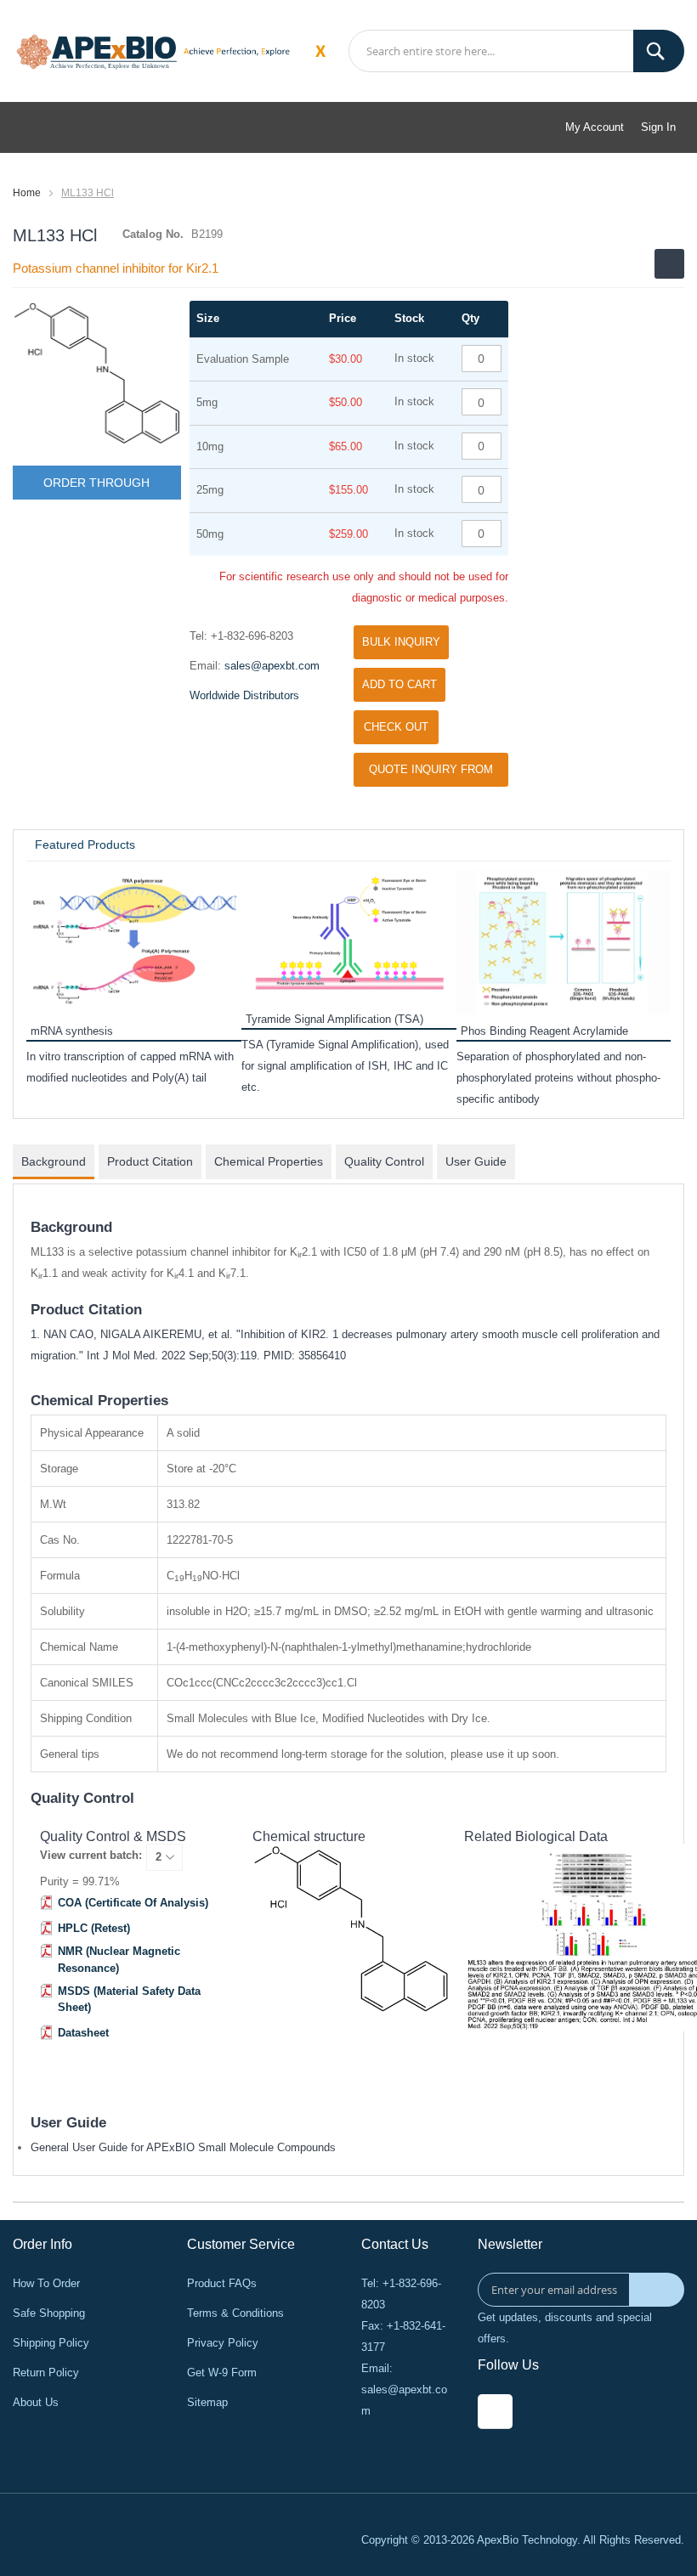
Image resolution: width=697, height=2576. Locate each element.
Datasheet (83, 2033)
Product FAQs (222, 2283)
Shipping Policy (51, 2343)
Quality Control (384, 1161)
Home (27, 193)
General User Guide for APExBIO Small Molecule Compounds (183, 2147)
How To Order (46, 2283)
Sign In (658, 127)
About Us (36, 2402)
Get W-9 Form (222, 2373)
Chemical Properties (269, 1161)
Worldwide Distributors (244, 695)
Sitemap (207, 2402)
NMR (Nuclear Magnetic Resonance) (119, 1960)
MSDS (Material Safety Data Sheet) (129, 2000)
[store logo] (97, 50)
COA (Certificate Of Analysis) (133, 1903)
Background (54, 1161)
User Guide (476, 1161)
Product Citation (150, 1161)
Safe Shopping (49, 2313)
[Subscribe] (657, 2290)
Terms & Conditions (235, 2313)
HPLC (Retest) (94, 1928)
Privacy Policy (223, 2343)
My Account (595, 127)
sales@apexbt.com (272, 666)
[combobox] (516, 51)
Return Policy (46, 2373)
